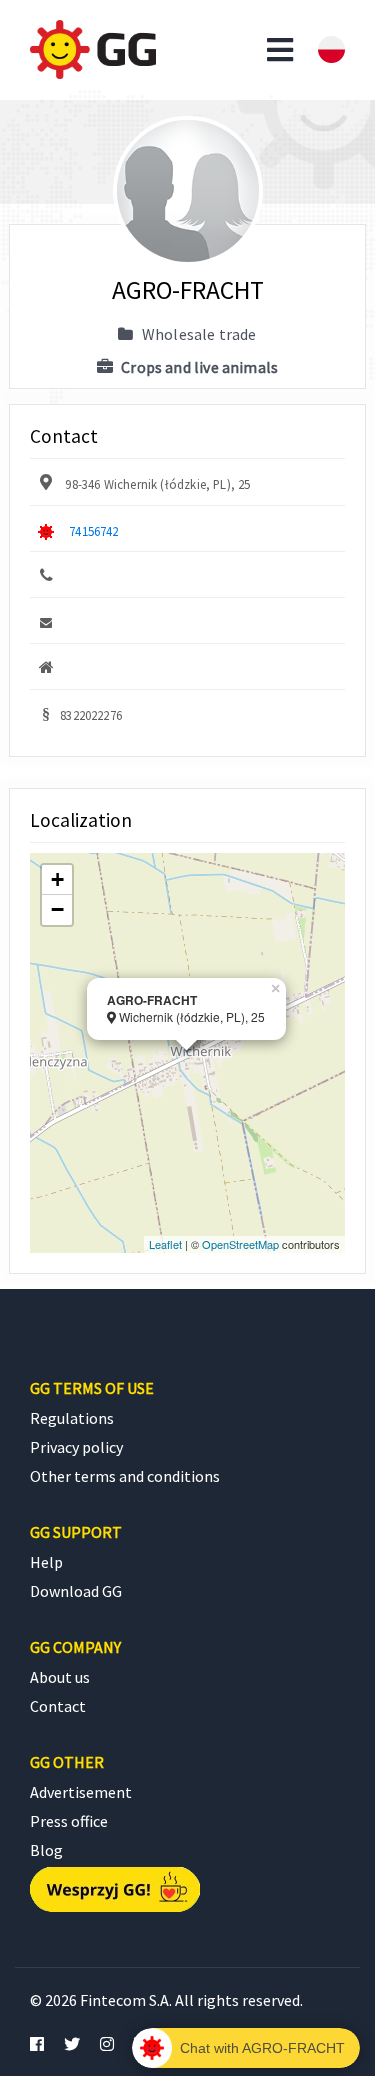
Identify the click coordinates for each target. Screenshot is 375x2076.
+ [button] (57, 879)
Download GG (76, 1591)
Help (46, 1562)
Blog (46, 1850)
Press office (69, 1821)
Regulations (72, 1418)
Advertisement (81, 1792)
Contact (58, 1706)
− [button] (57, 909)
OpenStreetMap (240, 1244)
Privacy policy (76, 1447)
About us (60, 1677)
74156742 (93, 531)
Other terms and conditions (125, 1476)
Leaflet (165, 1244)
